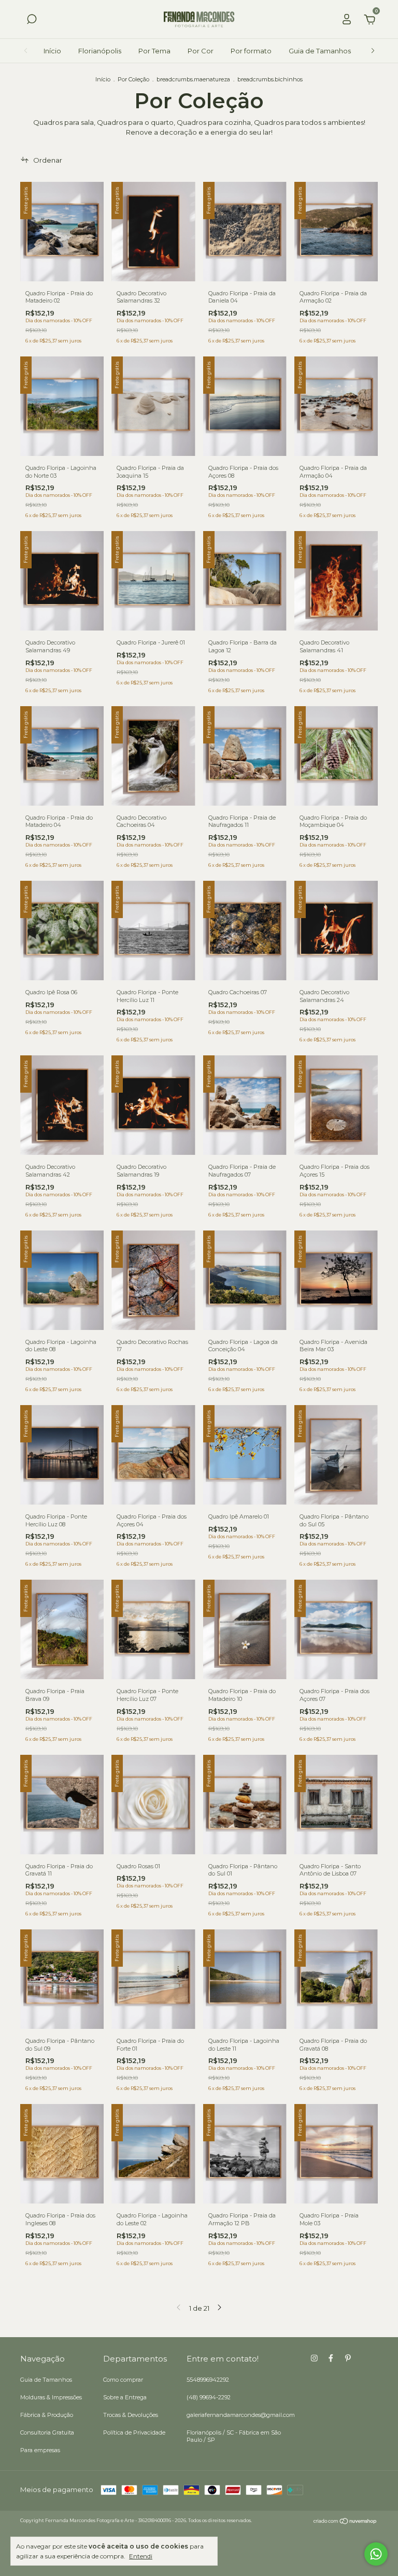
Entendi (141, 2556)
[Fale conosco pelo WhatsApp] (376, 2554)
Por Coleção (133, 79)
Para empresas (40, 2450)
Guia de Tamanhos (320, 51)
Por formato (251, 51)
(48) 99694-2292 (209, 2397)
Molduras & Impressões (51, 2397)
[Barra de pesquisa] (32, 21)
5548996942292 (208, 2380)
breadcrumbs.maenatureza (193, 79)
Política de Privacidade (134, 2432)
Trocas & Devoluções (131, 2415)
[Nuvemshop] (345, 2522)
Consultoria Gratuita (47, 2432)
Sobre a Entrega (125, 2397)
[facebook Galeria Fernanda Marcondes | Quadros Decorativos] (331, 2358)
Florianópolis (100, 51)
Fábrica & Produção (47, 2415)
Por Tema (154, 51)
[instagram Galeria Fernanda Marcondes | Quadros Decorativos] (314, 2358)
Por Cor (201, 51)
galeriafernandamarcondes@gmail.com (241, 2415)
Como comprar (123, 2380)
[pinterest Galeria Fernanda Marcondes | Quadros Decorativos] (348, 2358)
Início (52, 51)
